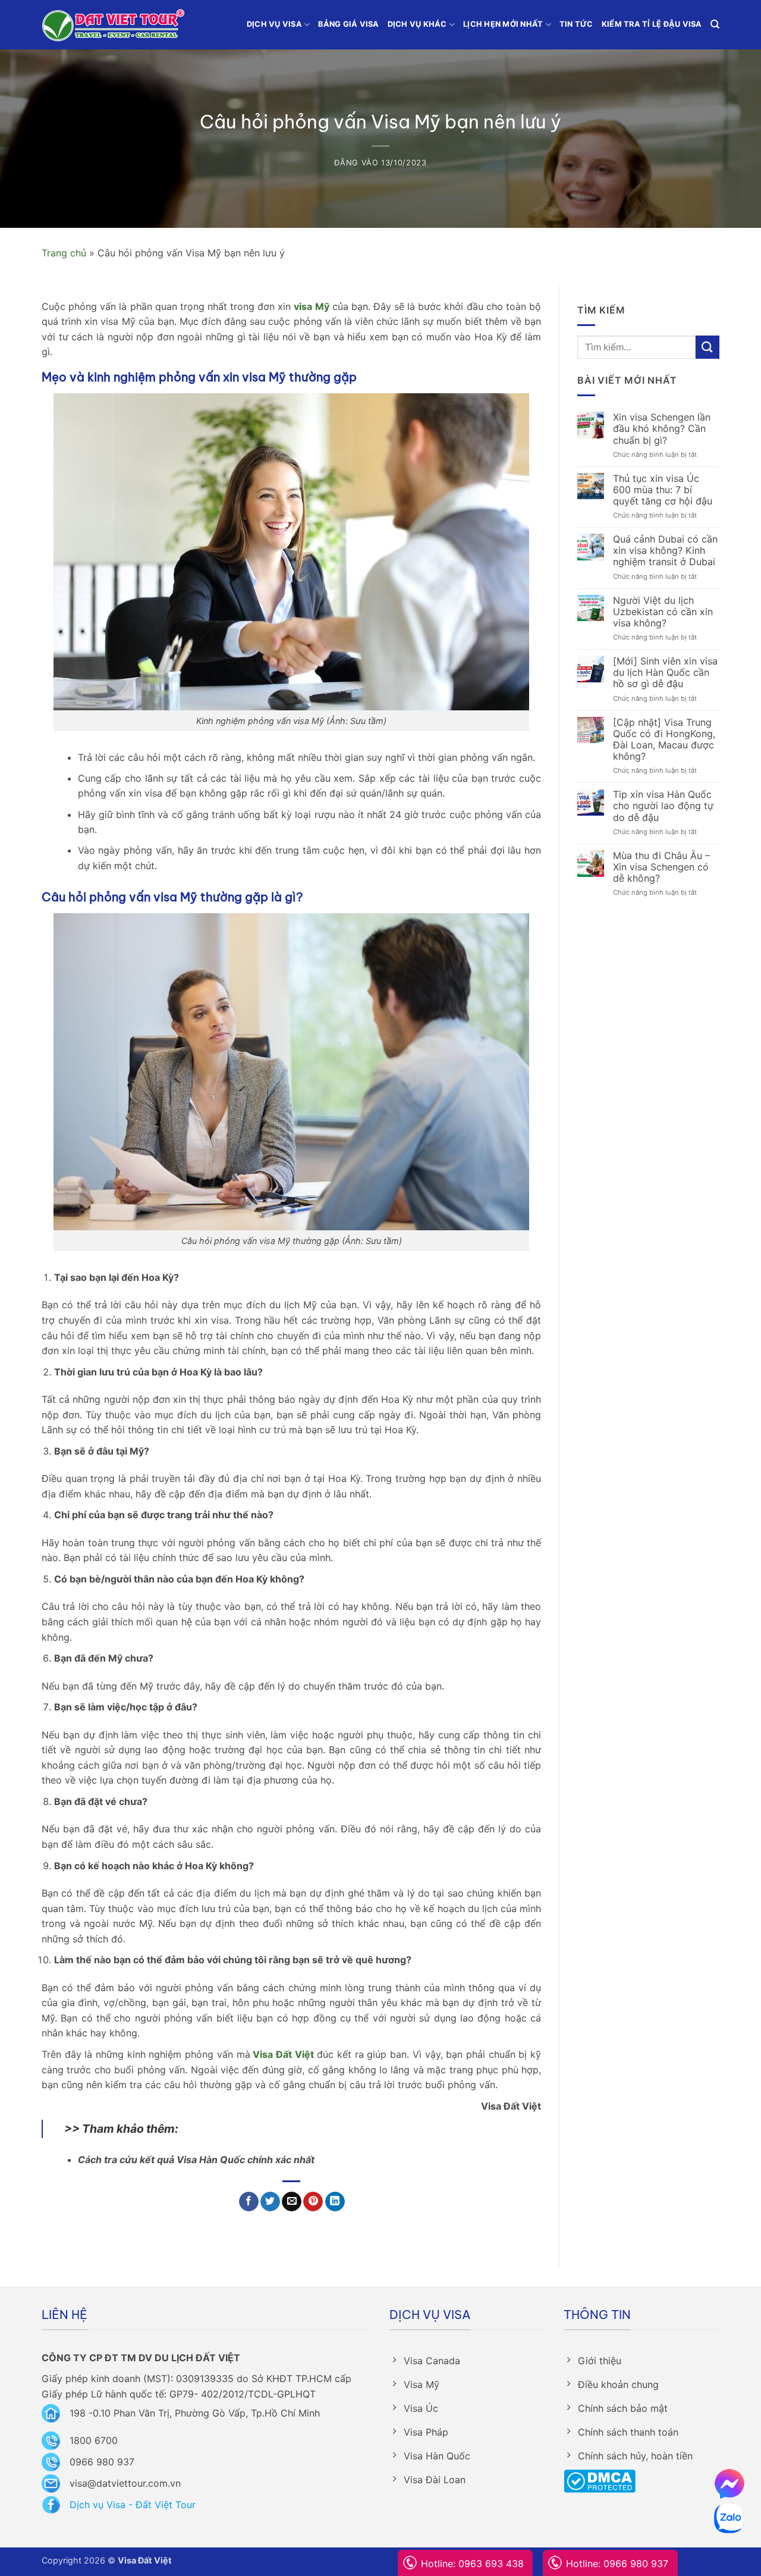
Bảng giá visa (348, 24)
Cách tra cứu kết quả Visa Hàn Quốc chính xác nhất (196, 2160)
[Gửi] (707, 347)
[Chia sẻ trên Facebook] (249, 2202)
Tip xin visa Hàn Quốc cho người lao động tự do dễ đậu (663, 806)
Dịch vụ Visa (274, 24)
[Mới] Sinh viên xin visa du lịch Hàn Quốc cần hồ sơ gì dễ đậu (665, 673)
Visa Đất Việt (282, 2054)
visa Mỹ (311, 306)
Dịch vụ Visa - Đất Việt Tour (133, 2505)
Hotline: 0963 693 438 (472, 2564)
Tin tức (576, 24)
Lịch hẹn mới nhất (503, 24)
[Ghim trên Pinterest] (313, 2202)
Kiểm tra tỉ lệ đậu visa (652, 24)
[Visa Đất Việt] (113, 25)
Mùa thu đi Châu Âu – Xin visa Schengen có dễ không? (661, 867)
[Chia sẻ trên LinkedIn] (335, 2202)
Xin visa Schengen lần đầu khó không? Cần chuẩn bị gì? (662, 429)
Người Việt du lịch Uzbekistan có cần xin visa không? (663, 612)
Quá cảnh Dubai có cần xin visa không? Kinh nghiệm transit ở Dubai (666, 551)
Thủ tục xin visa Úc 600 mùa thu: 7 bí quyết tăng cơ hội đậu (663, 490)
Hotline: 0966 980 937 (617, 2564)
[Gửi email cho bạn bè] (292, 2202)
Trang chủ (64, 253)
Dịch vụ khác (417, 24)
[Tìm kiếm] (715, 24)
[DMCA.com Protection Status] (600, 2480)
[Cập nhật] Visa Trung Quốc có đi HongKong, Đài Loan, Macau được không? (664, 740)
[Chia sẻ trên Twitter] (270, 2202)
